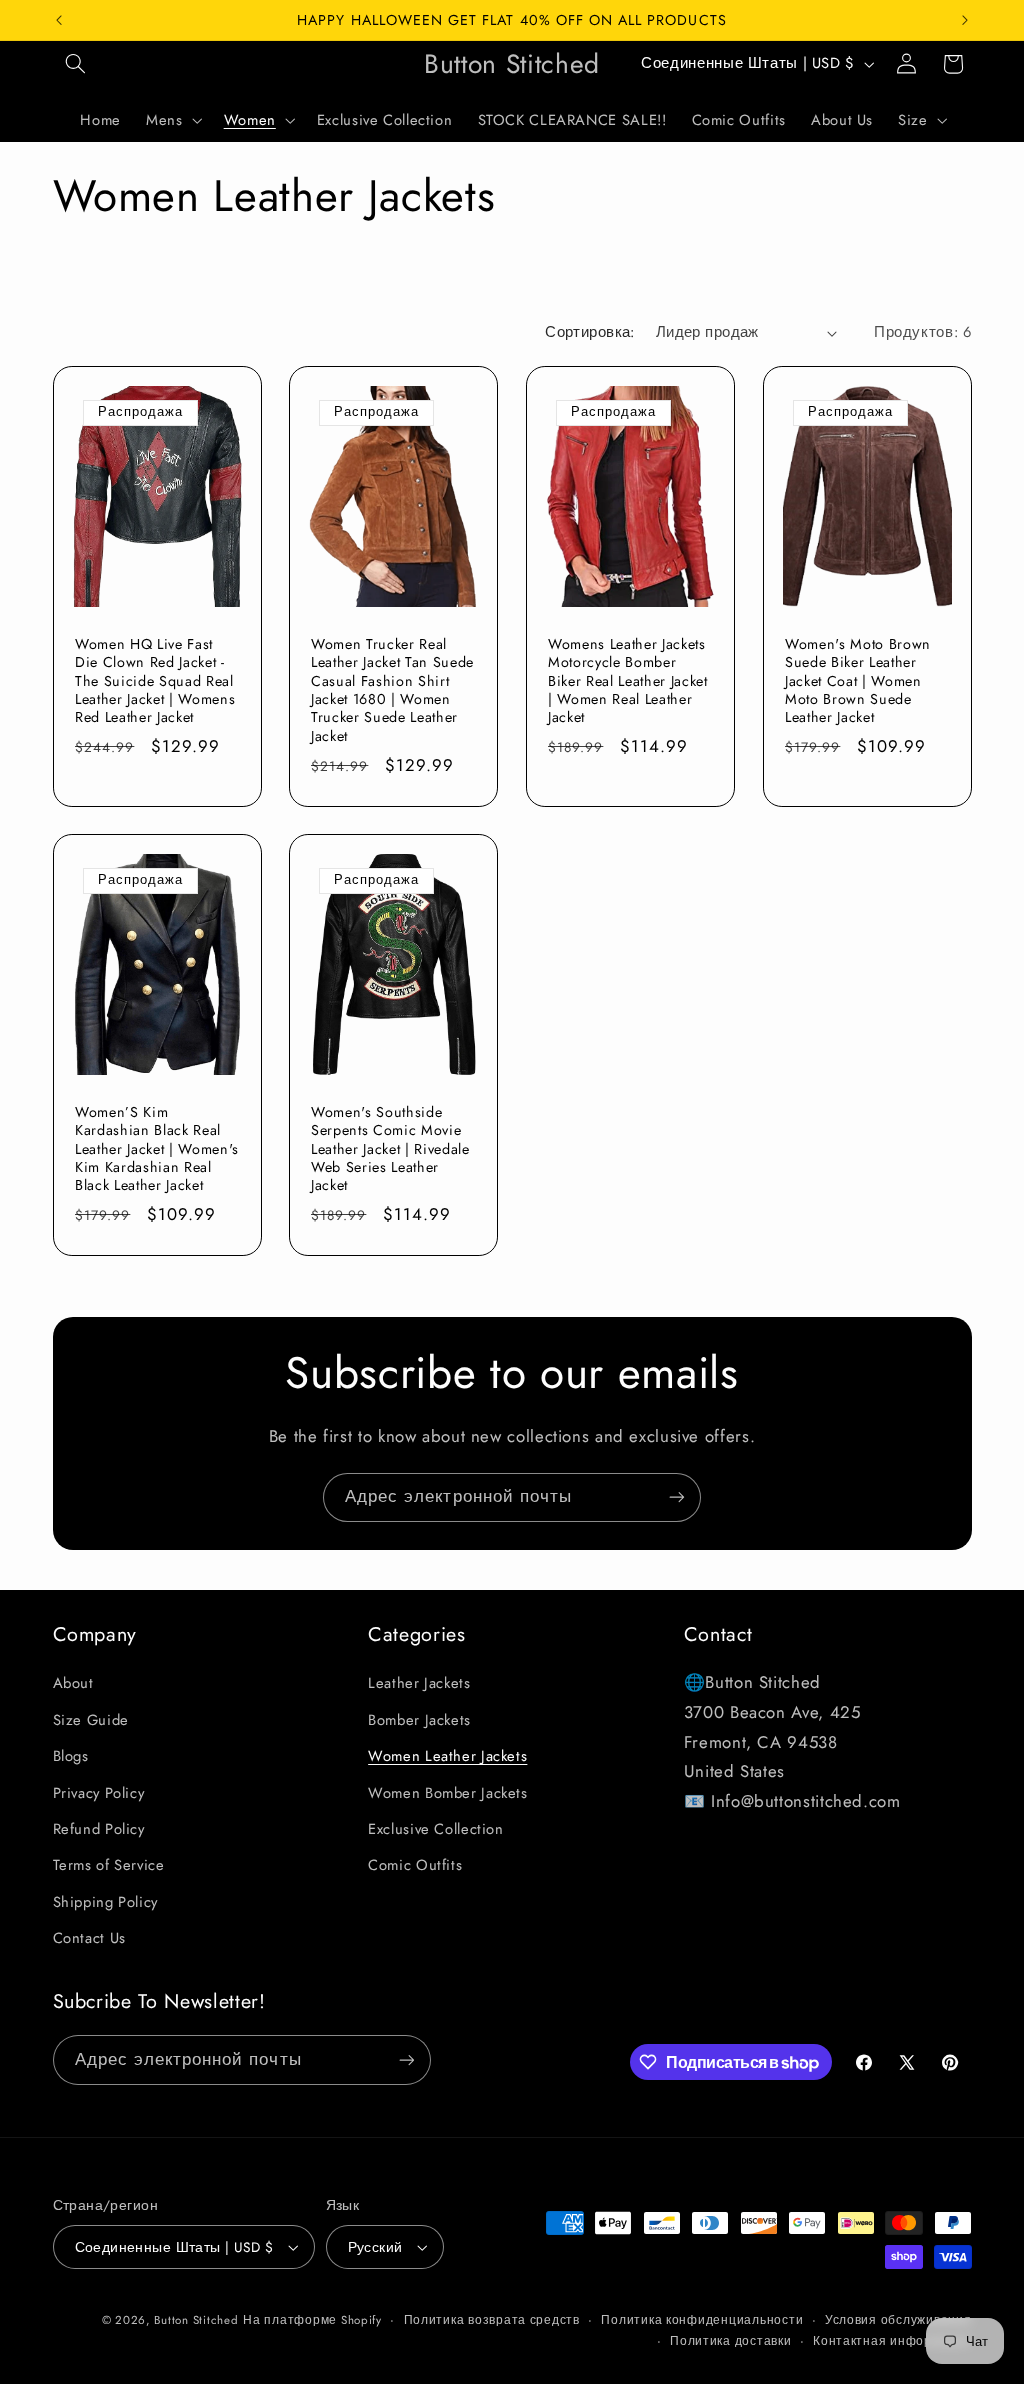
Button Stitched (196, 2320)
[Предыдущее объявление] (59, 20)
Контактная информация (892, 2341)
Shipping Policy (105, 1902)
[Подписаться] (677, 1497)
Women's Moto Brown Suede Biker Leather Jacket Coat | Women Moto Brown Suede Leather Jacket (858, 680)
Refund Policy (99, 1829)
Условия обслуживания (898, 2320)
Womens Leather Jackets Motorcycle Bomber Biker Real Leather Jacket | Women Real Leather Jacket (628, 680)
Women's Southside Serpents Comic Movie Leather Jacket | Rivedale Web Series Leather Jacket (390, 1149)
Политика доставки (731, 2341)
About (73, 1683)
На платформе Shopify (312, 2320)
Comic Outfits (415, 1865)
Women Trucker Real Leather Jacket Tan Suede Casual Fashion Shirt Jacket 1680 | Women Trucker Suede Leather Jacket (392, 689)
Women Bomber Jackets (448, 1793)
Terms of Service (109, 1865)
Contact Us (89, 1938)
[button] (76, 64)
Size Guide (91, 1720)
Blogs (71, 1756)
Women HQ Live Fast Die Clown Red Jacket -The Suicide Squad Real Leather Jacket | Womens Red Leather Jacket (155, 680)
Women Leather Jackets (447, 1756)
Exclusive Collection (436, 1829)
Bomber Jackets (419, 1720)
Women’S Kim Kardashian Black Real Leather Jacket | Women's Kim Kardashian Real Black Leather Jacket (157, 1149)
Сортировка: (590, 332)
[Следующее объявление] (965, 20)
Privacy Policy (99, 1793)
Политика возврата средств (492, 2320)
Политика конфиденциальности (702, 2320)
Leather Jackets (419, 1683)
